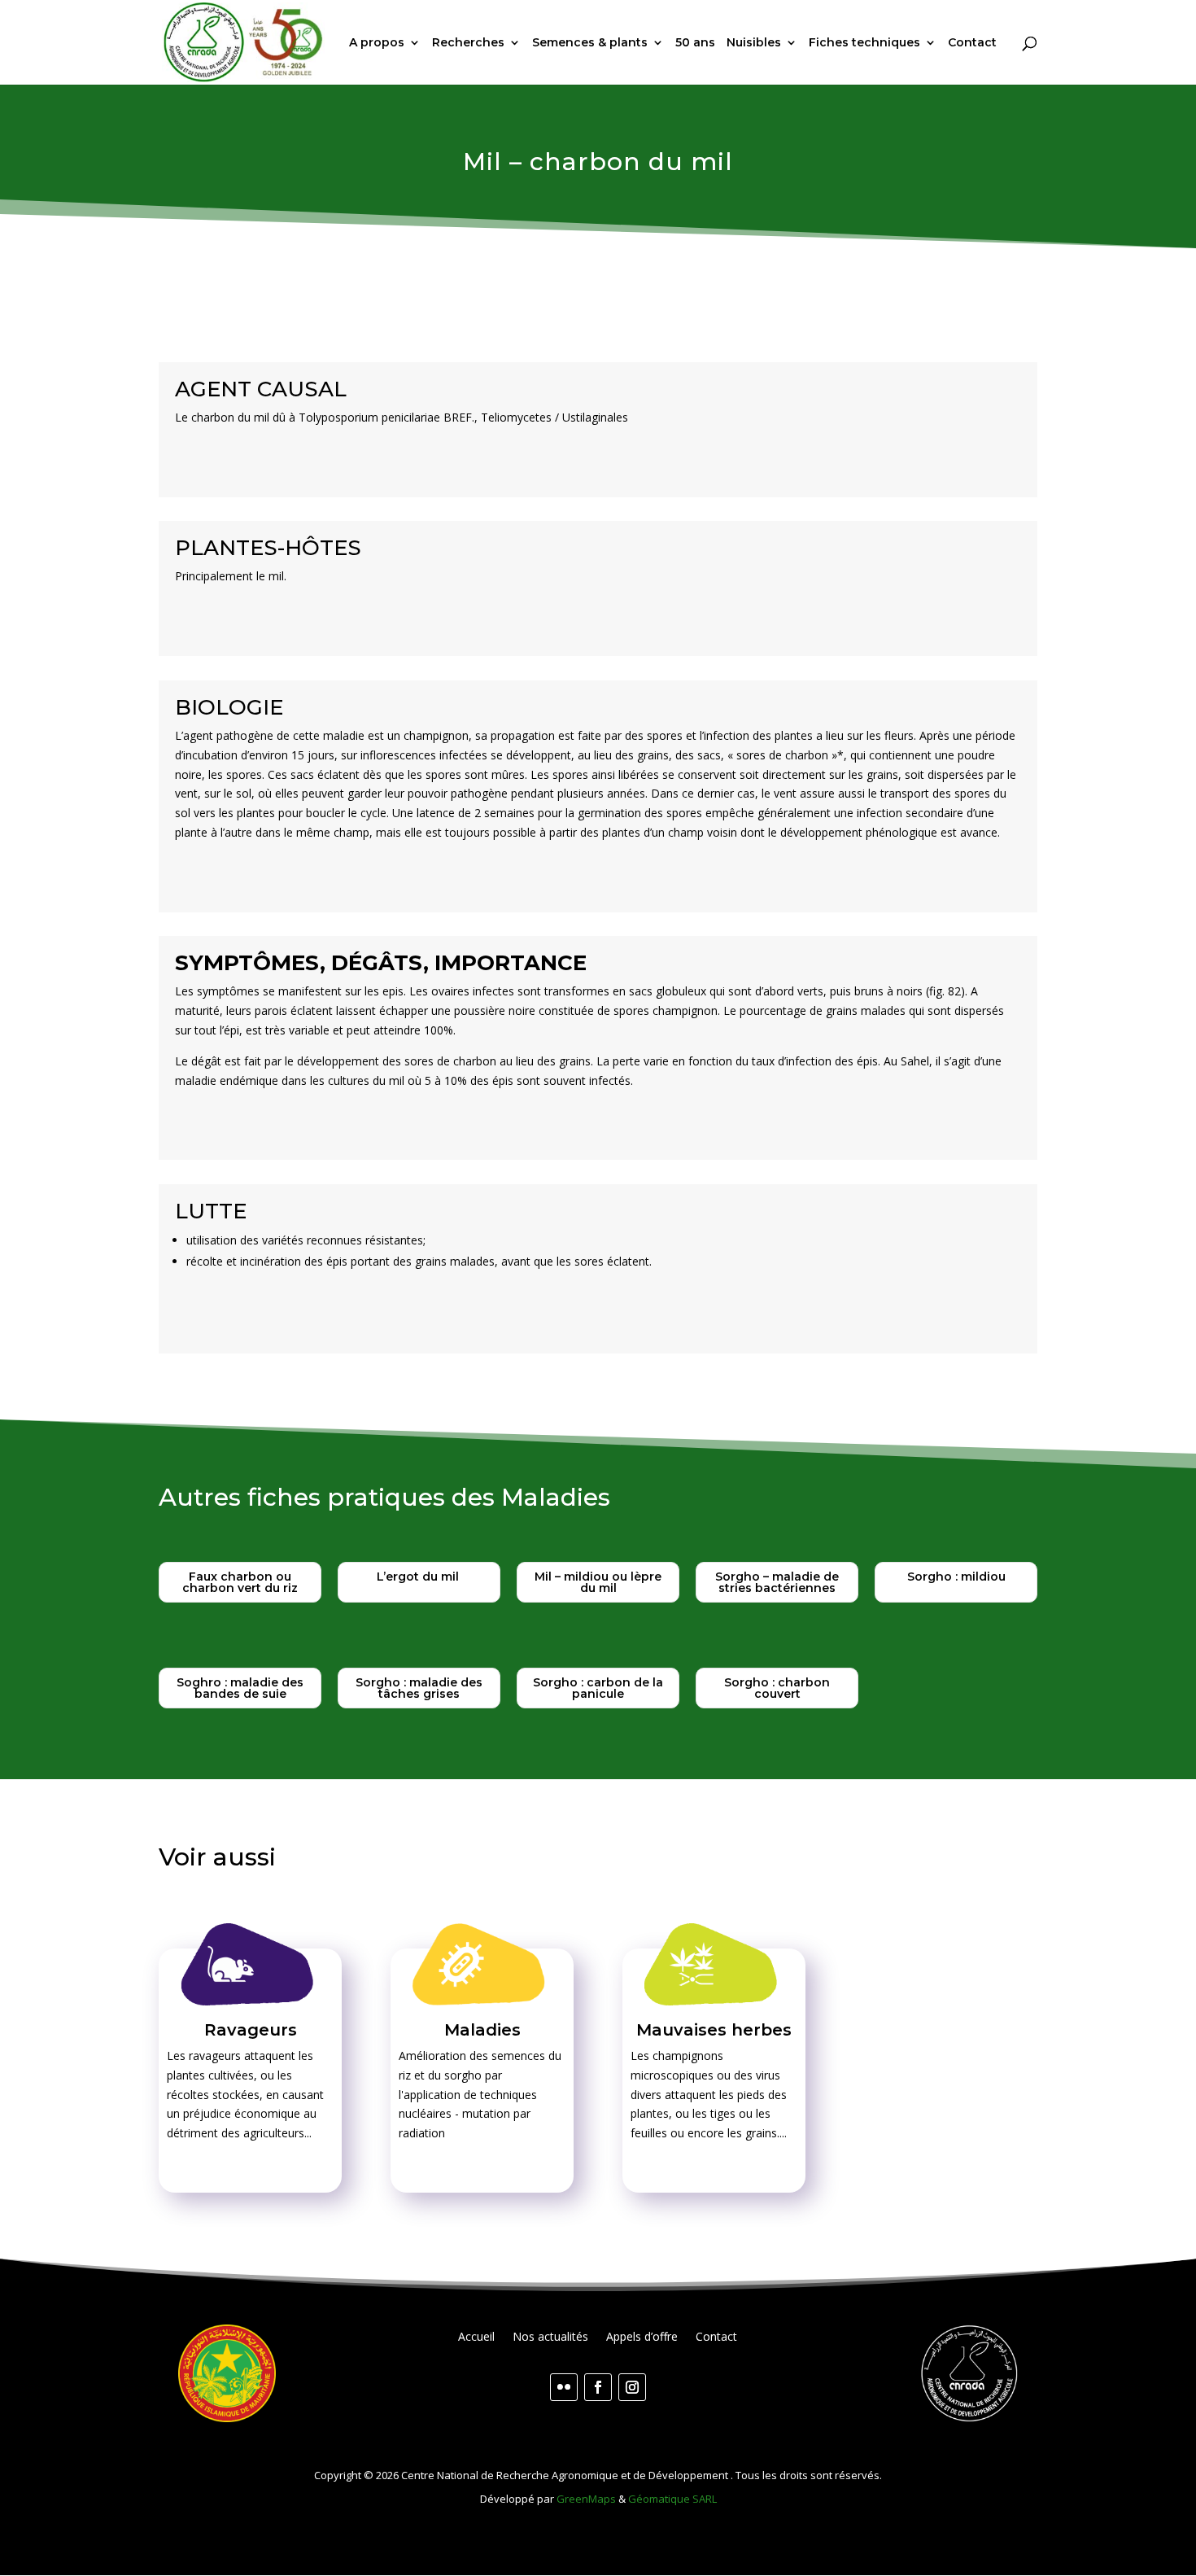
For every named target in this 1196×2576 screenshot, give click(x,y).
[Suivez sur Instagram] (632, 2387)
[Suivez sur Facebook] (598, 2387)
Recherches (468, 43)
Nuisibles (754, 43)
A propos (377, 43)
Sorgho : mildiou (956, 1577)
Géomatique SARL (672, 2499)
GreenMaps (586, 2499)
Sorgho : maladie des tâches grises (419, 1688)
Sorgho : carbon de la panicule (598, 1688)
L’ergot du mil (419, 1577)
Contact (972, 43)
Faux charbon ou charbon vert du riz (240, 1582)
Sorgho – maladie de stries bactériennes (777, 1582)
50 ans (695, 43)
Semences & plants (590, 43)
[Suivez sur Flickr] (564, 2387)
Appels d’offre (642, 2338)
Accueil (476, 2338)
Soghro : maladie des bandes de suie (240, 1688)
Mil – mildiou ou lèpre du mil (598, 1582)
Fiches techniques (864, 43)
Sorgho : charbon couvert (777, 1688)
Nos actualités (550, 2338)
